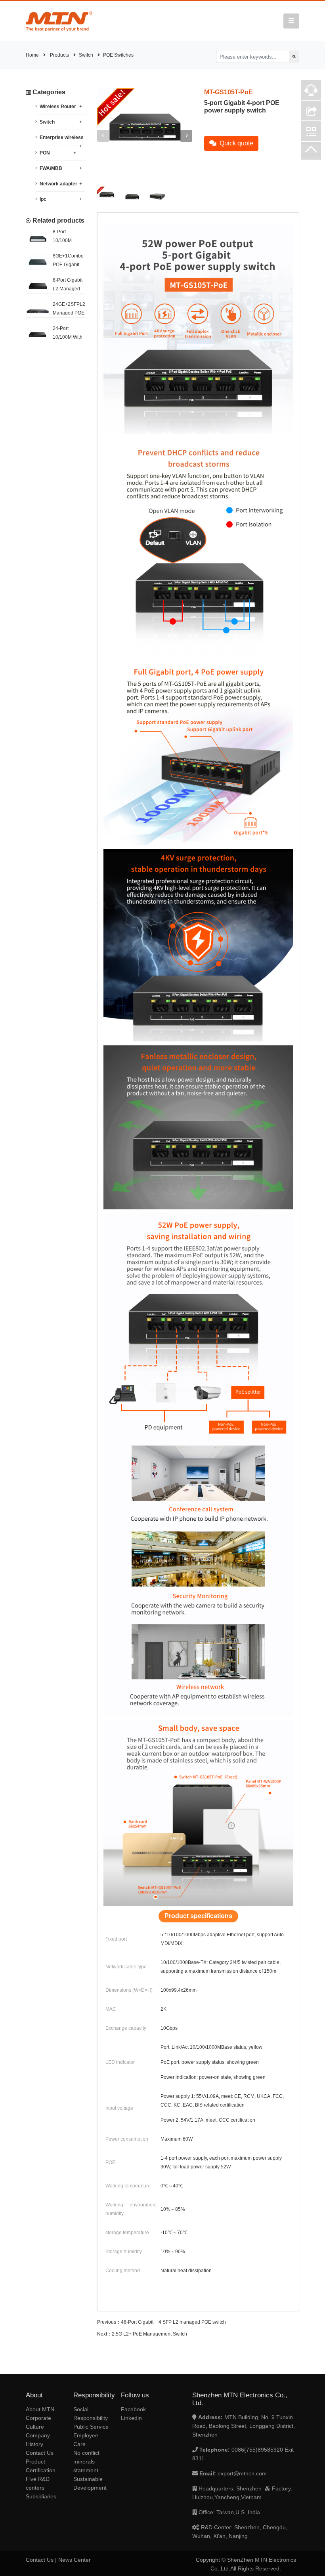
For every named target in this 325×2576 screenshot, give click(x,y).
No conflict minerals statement (86, 2462)
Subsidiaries (41, 2496)
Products (59, 55)
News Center (75, 2560)
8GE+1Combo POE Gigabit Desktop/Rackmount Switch (55, 266)
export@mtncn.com (242, 2473)
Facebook (133, 2409)
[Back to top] (311, 152)
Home (32, 55)
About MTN (40, 2409)
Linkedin (131, 2418)
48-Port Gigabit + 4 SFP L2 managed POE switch (173, 2322)
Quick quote (236, 143)
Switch (86, 55)
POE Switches (118, 55)
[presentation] (103, 136)
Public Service (91, 2427)
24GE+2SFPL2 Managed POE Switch (69, 313)
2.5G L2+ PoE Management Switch (149, 2334)
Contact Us (40, 2453)
